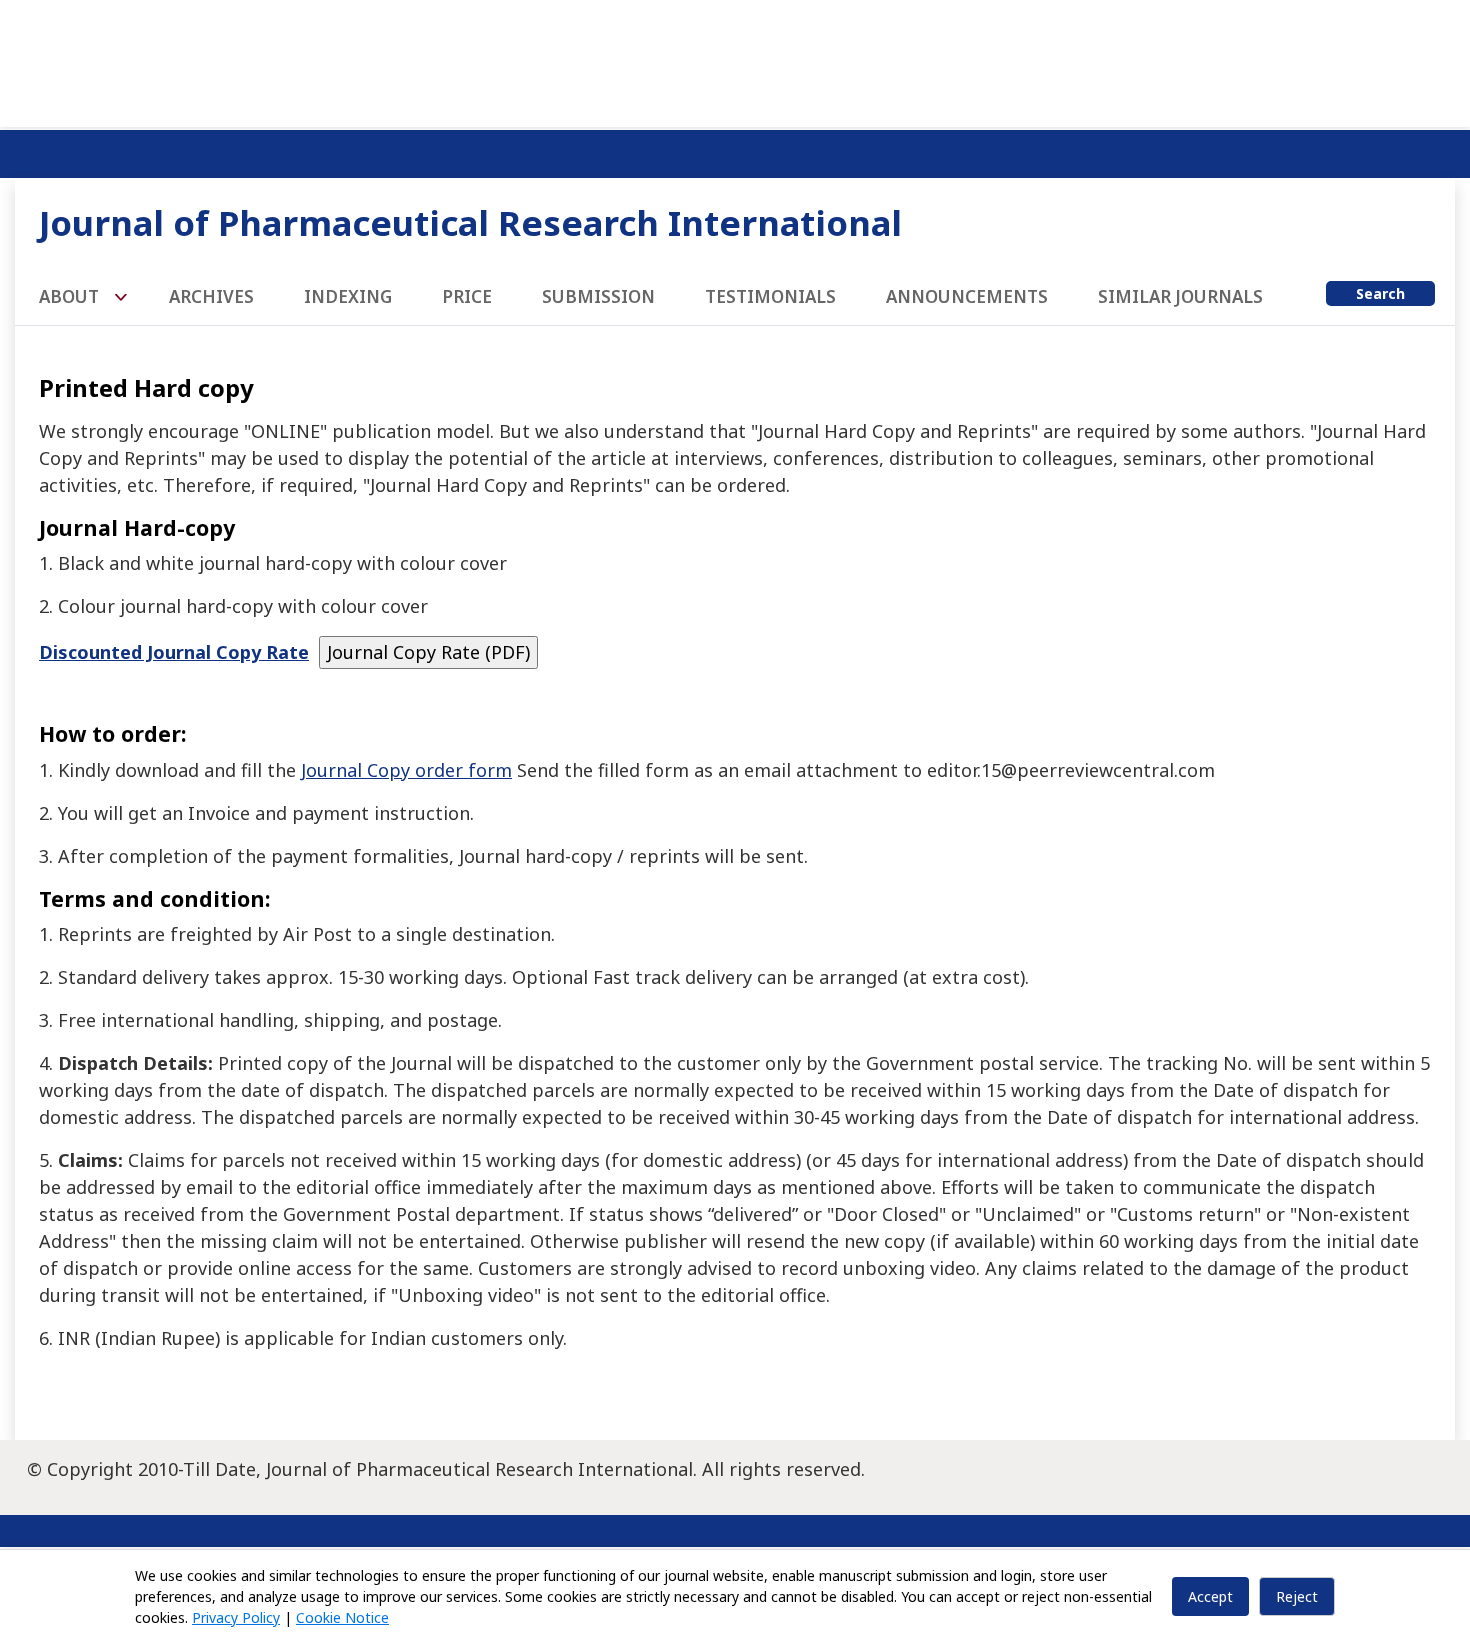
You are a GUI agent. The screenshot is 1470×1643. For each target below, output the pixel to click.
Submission (598, 296)
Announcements (967, 296)
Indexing (348, 296)
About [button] (71, 296)
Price (467, 296)
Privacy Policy (236, 1617)
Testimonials (770, 296)
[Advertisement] (735, 60)
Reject (1297, 1596)
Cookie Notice (342, 1617)
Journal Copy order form (406, 770)
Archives (211, 296)
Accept (1210, 1596)
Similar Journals (1180, 296)
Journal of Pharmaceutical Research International (470, 222)
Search (1380, 293)
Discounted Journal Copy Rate (174, 652)
